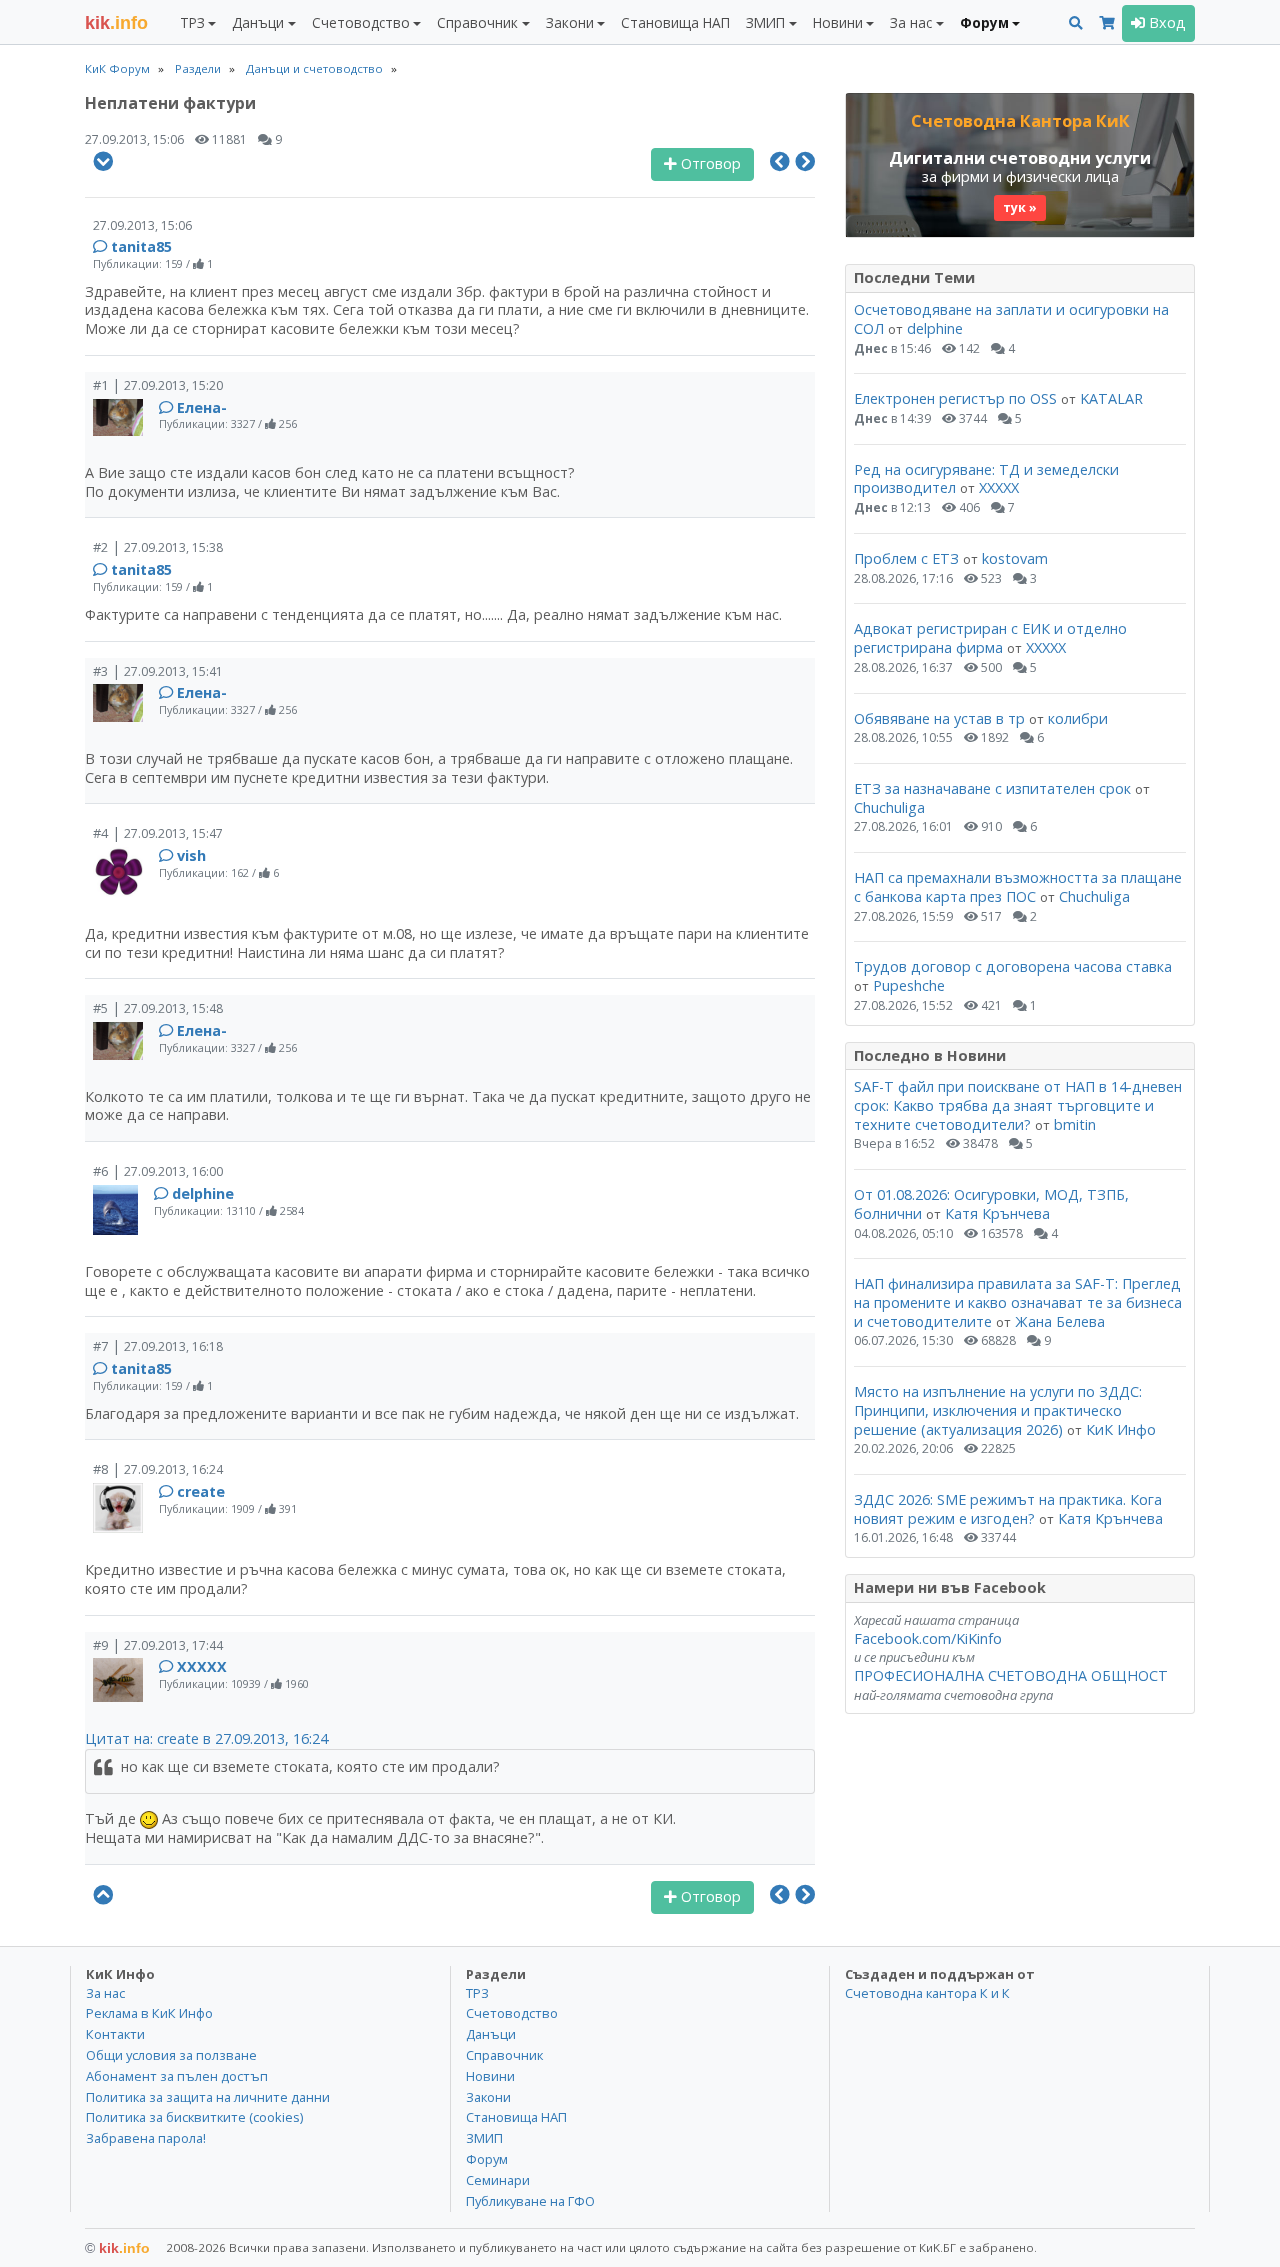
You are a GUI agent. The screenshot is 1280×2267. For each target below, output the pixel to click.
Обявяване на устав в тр (941, 718)
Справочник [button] (477, 22)
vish (191, 855)
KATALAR (1111, 398)
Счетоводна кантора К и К (927, 1993)
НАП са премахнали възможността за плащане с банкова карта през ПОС (1018, 887)
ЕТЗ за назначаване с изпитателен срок (992, 788)
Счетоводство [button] (361, 22)
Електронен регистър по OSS (955, 398)
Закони (488, 2097)
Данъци (491, 2034)
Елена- (202, 407)
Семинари (498, 2180)
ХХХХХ (202, 1666)
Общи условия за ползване (171, 2055)
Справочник (504, 2055)
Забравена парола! (146, 2138)
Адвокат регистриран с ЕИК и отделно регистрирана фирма (990, 638)
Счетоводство (512, 2013)
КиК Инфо (1121, 1429)
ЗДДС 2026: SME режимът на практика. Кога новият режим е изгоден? (1008, 1509)
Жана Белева (1060, 1321)
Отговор (709, 163)
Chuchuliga (889, 807)
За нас (105, 1993)
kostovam (1015, 558)
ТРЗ (477, 1993)
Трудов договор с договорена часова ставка (1013, 966)
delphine (203, 1193)
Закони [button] (570, 22)
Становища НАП (675, 22)
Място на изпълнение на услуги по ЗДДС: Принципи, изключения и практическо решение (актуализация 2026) (998, 1410)
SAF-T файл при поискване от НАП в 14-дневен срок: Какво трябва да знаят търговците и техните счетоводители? (1018, 1105)
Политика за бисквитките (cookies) (194, 2117)
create (201, 1491)
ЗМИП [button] (765, 22)
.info (116, 23)
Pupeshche (909, 985)
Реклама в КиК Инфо (149, 2013)
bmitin (1075, 1124)
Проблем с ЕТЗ (906, 558)
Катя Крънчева (997, 1213)
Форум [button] (984, 22)
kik (117, 2248)
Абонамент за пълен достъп (177, 2076)
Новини (490, 2076)
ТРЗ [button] (192, 22)
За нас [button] (911, 22)
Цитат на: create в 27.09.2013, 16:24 (206, 1738)
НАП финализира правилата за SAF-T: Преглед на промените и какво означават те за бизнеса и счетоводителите (1018, 1302)
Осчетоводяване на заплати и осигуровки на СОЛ (1011, 319)
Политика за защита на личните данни (208, 2097)
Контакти (115, 2034)
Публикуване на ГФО (530, 2201)
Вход (1165, 22)
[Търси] (1076, 23)
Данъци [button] (258, 22)
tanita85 (141, 246)
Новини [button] (838, 22)
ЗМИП (484, 2138)
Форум (487, 2159)
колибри (1078, 718)
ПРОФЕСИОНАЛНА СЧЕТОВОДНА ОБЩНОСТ (1011, 1675)
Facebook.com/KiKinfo (928, 1638)
